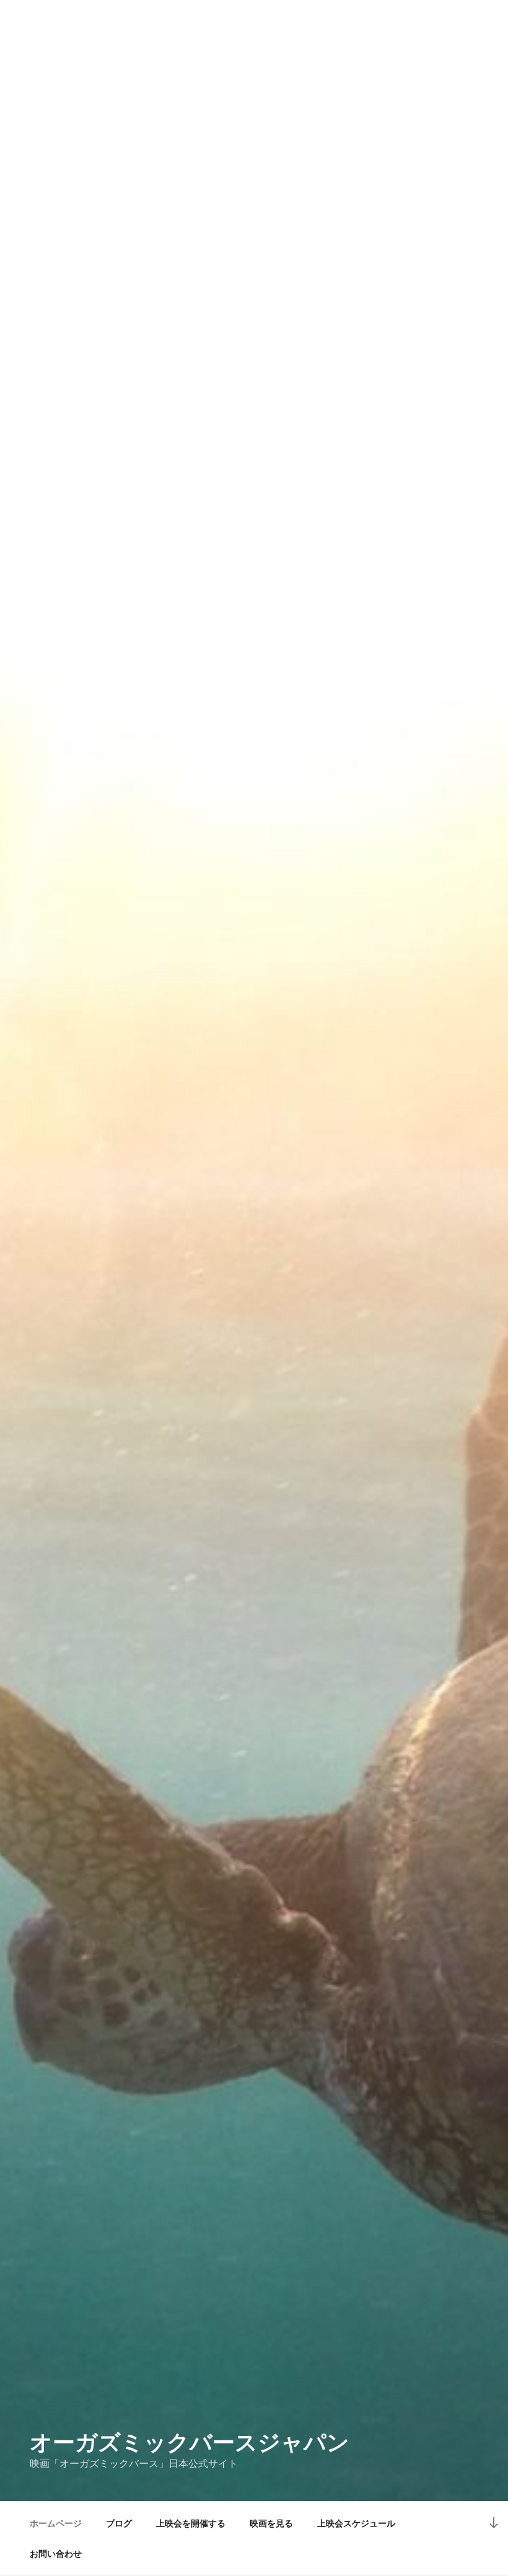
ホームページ (56, 2523)
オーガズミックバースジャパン (190, 2442)
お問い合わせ (56, 2554)
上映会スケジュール (356, 2523)
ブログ (119, 2523)
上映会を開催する (191, 2523)
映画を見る (271, 2523)
